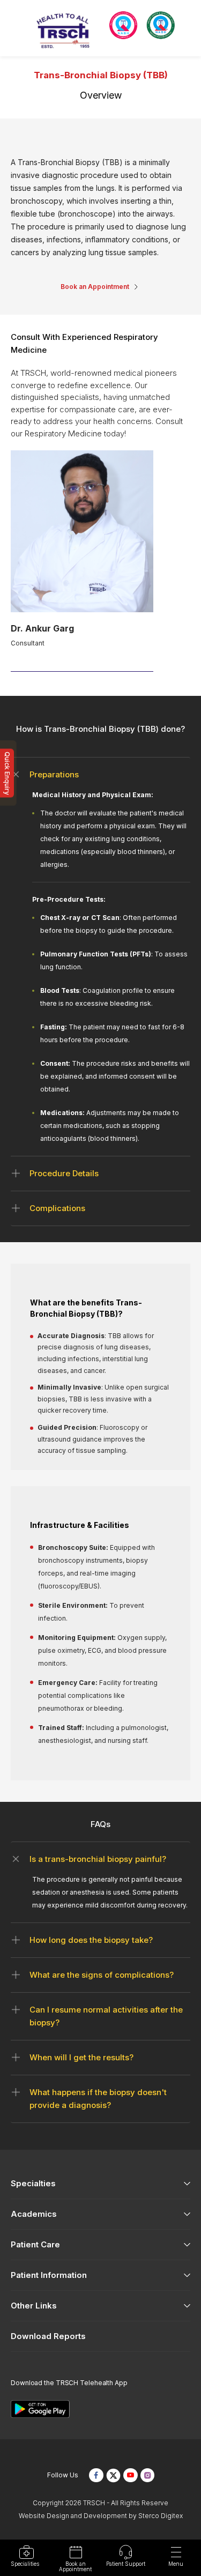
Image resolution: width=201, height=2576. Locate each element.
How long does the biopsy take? (91, 1940)
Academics (34, 2214)
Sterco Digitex (161, 2516)
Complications (57, 1208)
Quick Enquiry (7, 773)
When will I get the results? (81, 2057)
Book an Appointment (95, 287)
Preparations (54, 774)
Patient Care (35, 2244)
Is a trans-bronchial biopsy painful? (98, 1859)
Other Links (34, 2306)
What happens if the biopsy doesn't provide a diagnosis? (98, 2099)
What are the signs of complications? (102, 1975)
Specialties (33, 2183)
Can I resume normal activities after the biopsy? (106, 2016)
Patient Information (49, 2275)
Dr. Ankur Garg (42, 628)
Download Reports (48, 2336)
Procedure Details (64, 1173)
